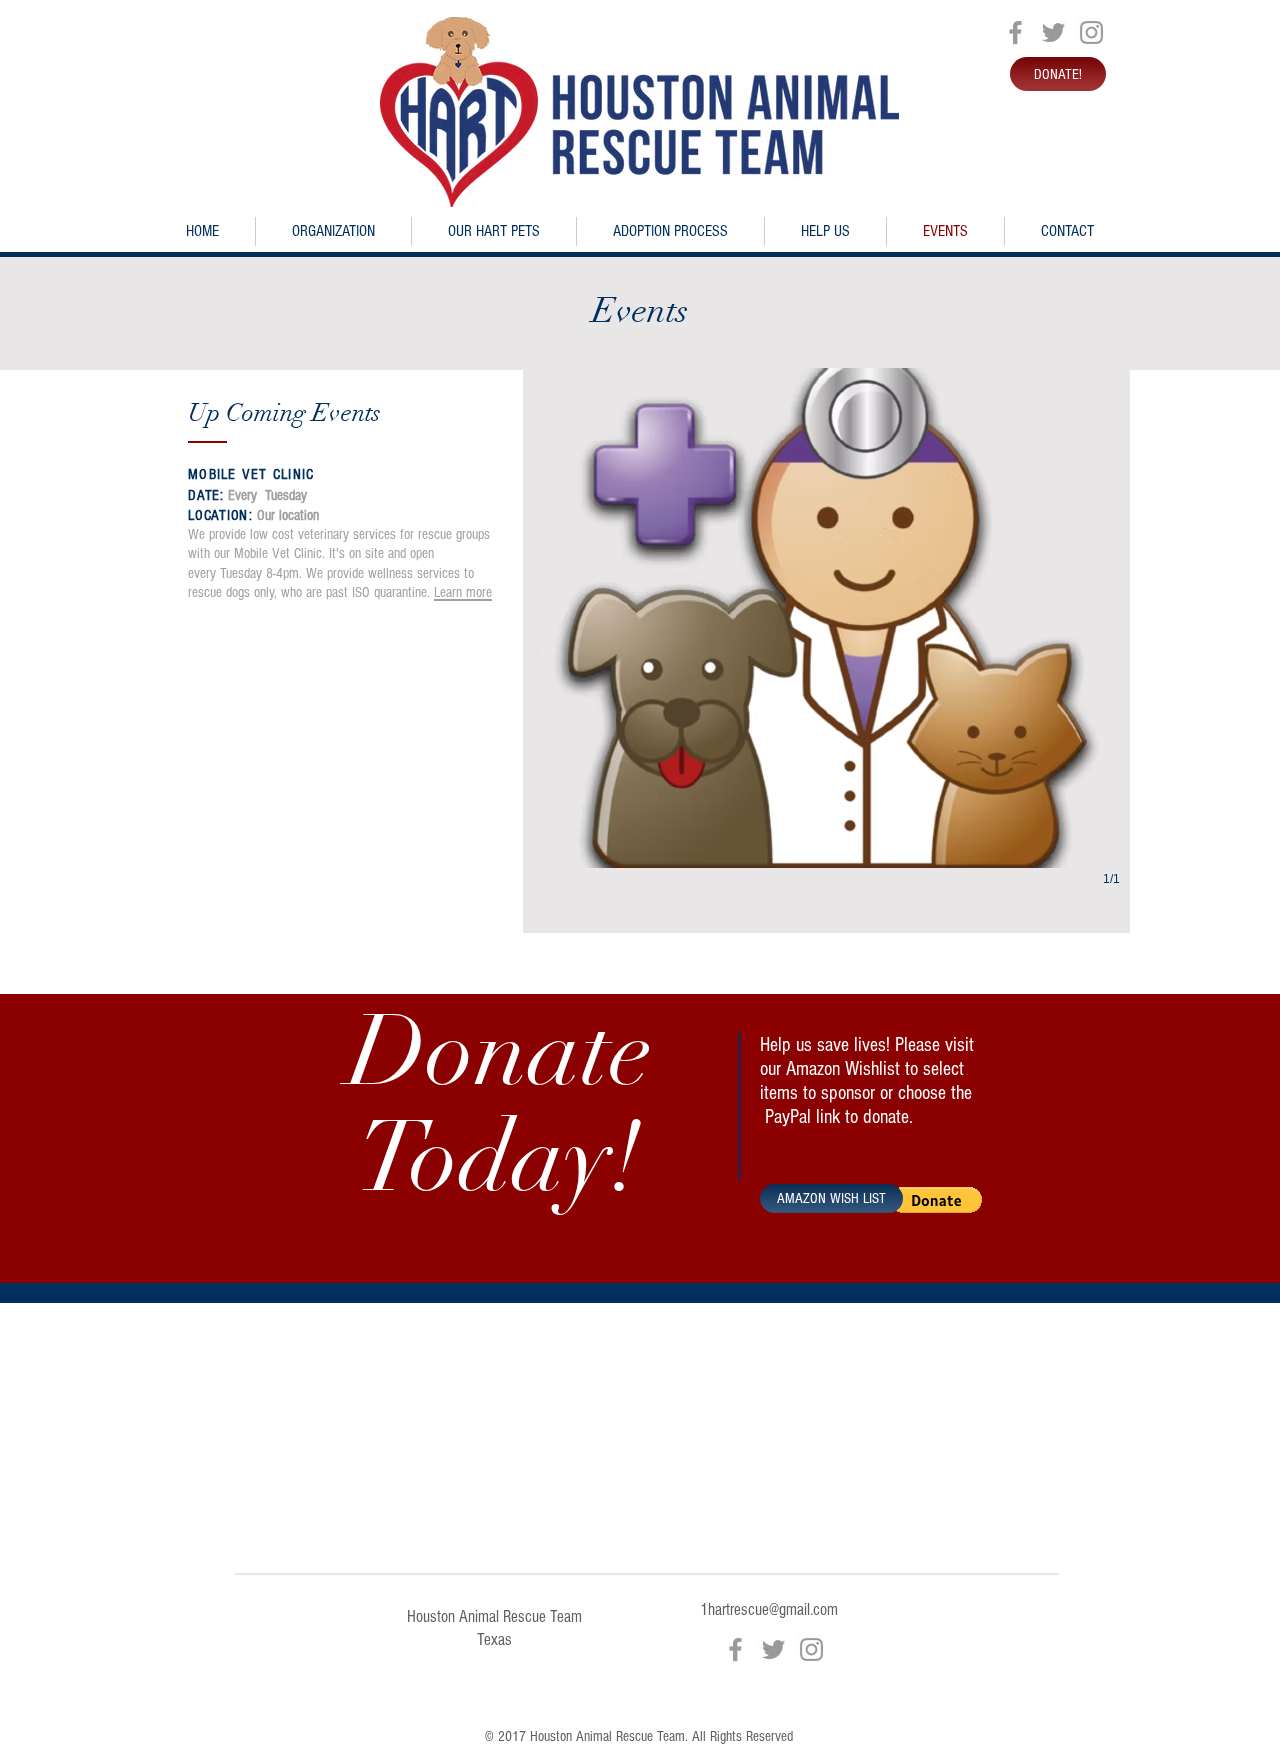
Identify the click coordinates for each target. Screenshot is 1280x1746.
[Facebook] (1015, 32)
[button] (826, 648)
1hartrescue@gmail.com (769, 1609)
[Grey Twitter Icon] (1053, 32)
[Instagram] (1091, 32)
